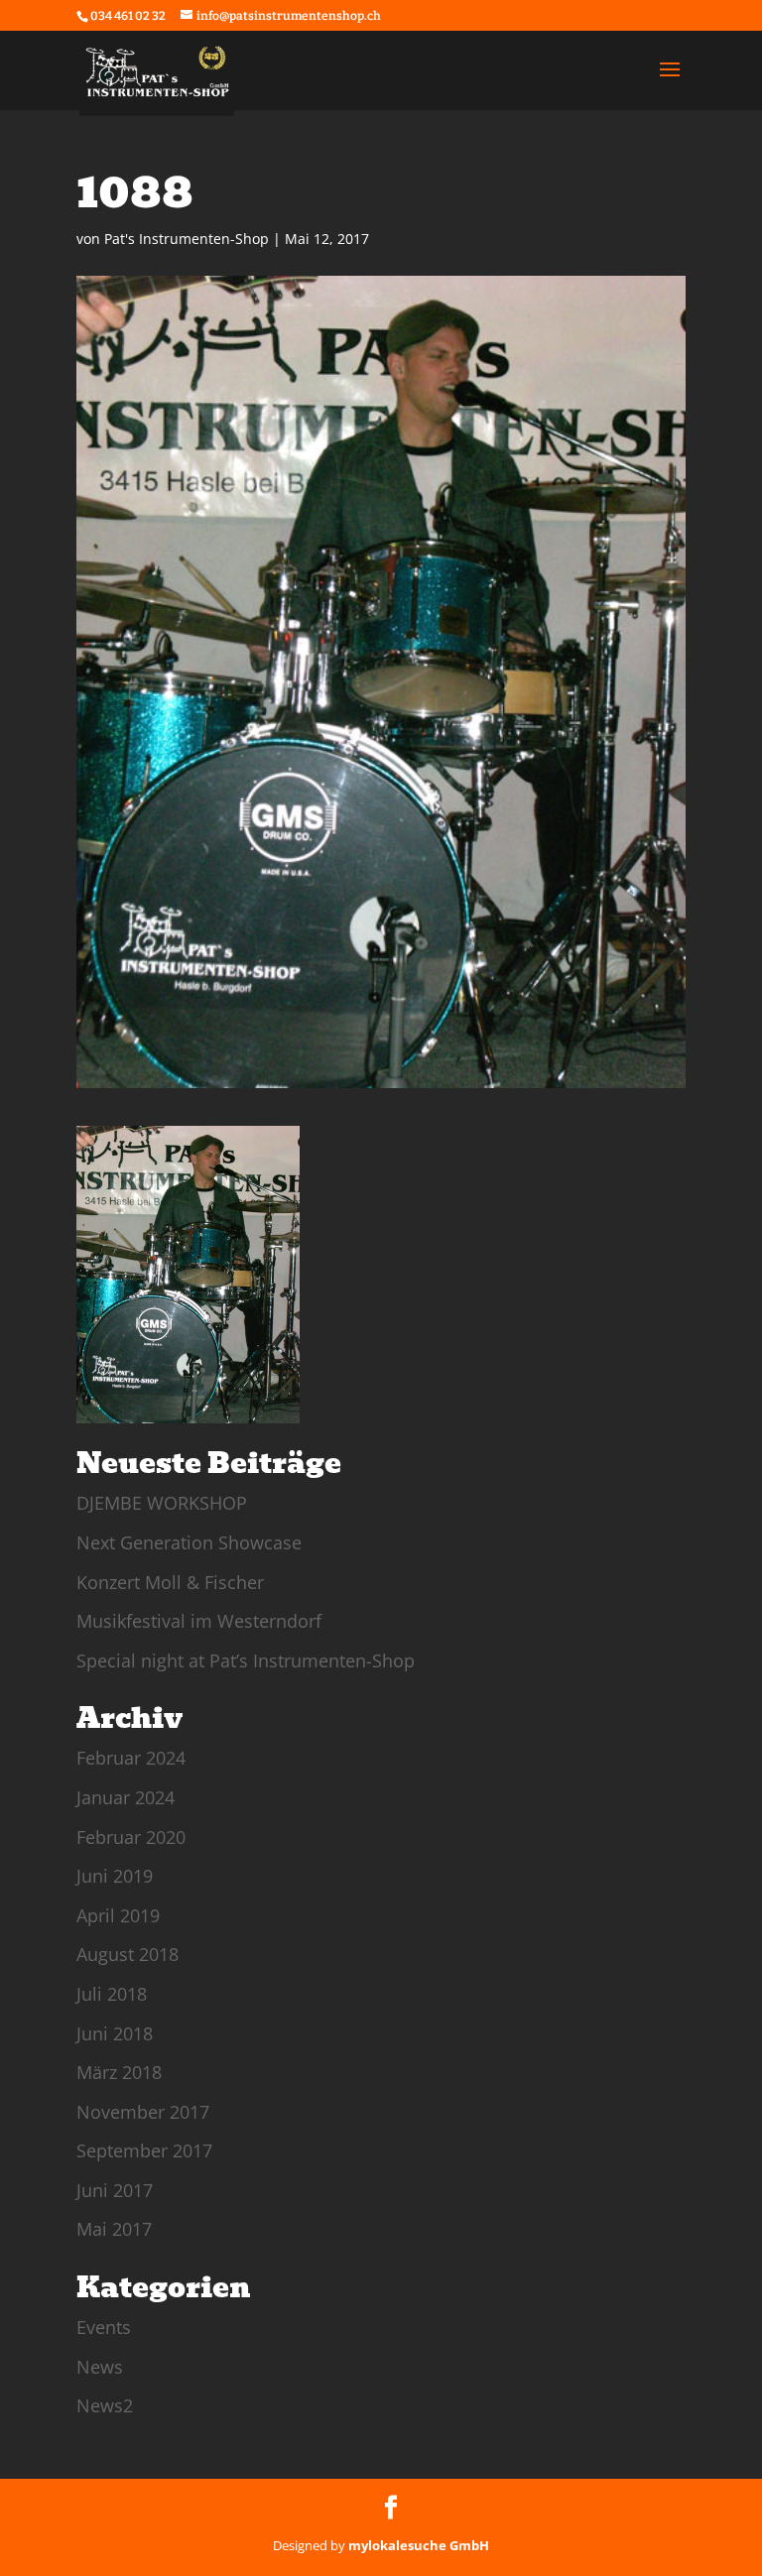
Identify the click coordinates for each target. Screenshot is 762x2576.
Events (104, 2327)
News (100, 2367)
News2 (105, 2405)
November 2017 (143, 2112)
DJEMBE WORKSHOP (162, 1503)
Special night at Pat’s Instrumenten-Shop (246, 1660)
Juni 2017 (115, 2190)
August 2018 (127, 1954)
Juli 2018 (112, 1994)
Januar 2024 (126, 1797)
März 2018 (119, 2072)
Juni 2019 (115, 1876)
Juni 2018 (115, 2033)
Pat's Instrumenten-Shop (187, 239)
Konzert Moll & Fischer (170, 1582)
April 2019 (118, 1915)
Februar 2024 (131, 1758)
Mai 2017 (114, 2229)
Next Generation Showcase (189, 1542)
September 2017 (144, 2150)
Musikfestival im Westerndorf (199, 1621)
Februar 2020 (131, 1837)
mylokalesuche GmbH (419, 2545)
